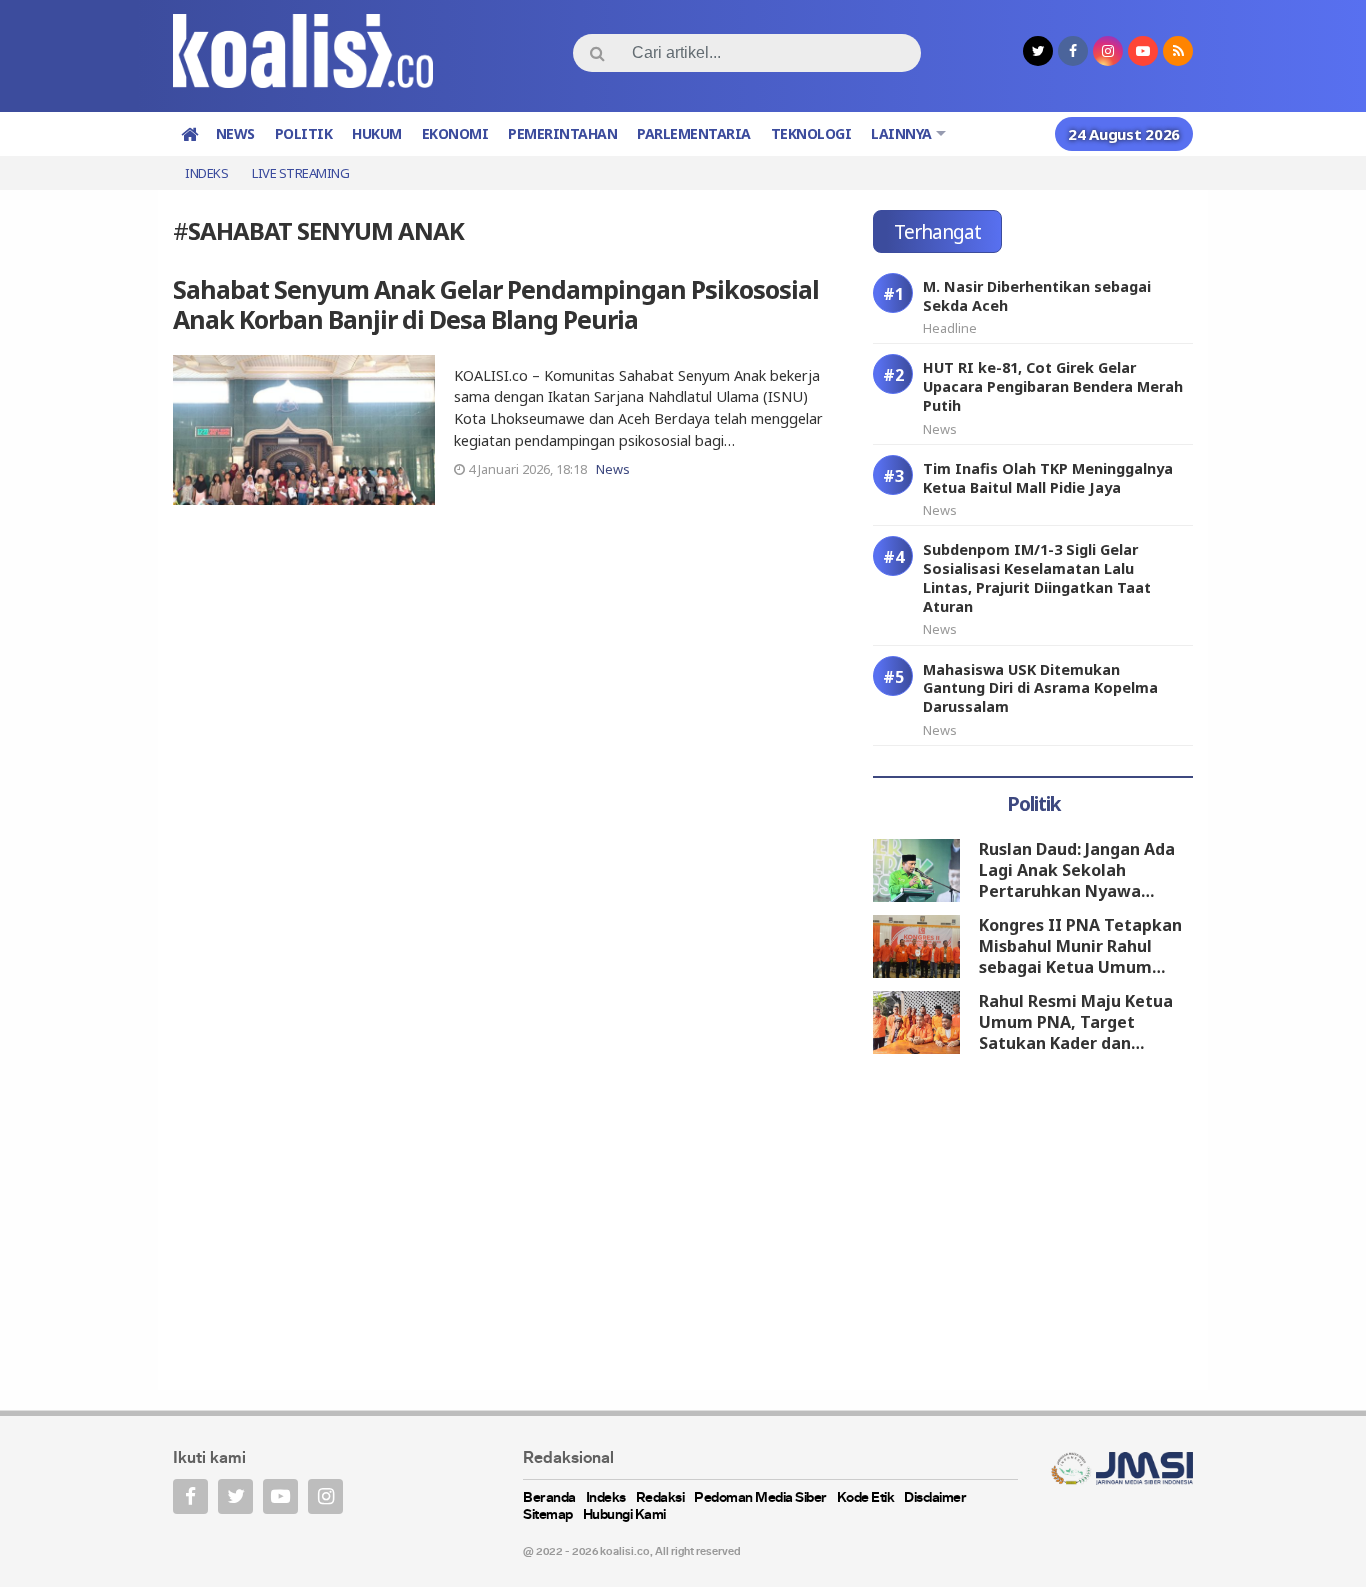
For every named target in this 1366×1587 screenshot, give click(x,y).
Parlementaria (694, 133)
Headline (950, 328)
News (235, 133)
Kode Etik (866, 1498)
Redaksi (660, 1498)
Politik (304, 133)
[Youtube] (280, 1496)
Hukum (377, 133)
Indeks (206, 173)
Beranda (549, 1498)
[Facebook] (190, 1496)
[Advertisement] (1033, 1225)
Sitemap (548, 1515)
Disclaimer (935, 1498)
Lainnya (901, 133)
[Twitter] (235, 1496)
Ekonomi (455, 133)
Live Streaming (300, 173)
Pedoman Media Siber (760, 1498)
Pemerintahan (562, 133)
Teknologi (811, 133)
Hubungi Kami (624, 1515)
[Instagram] (325, 1496)
